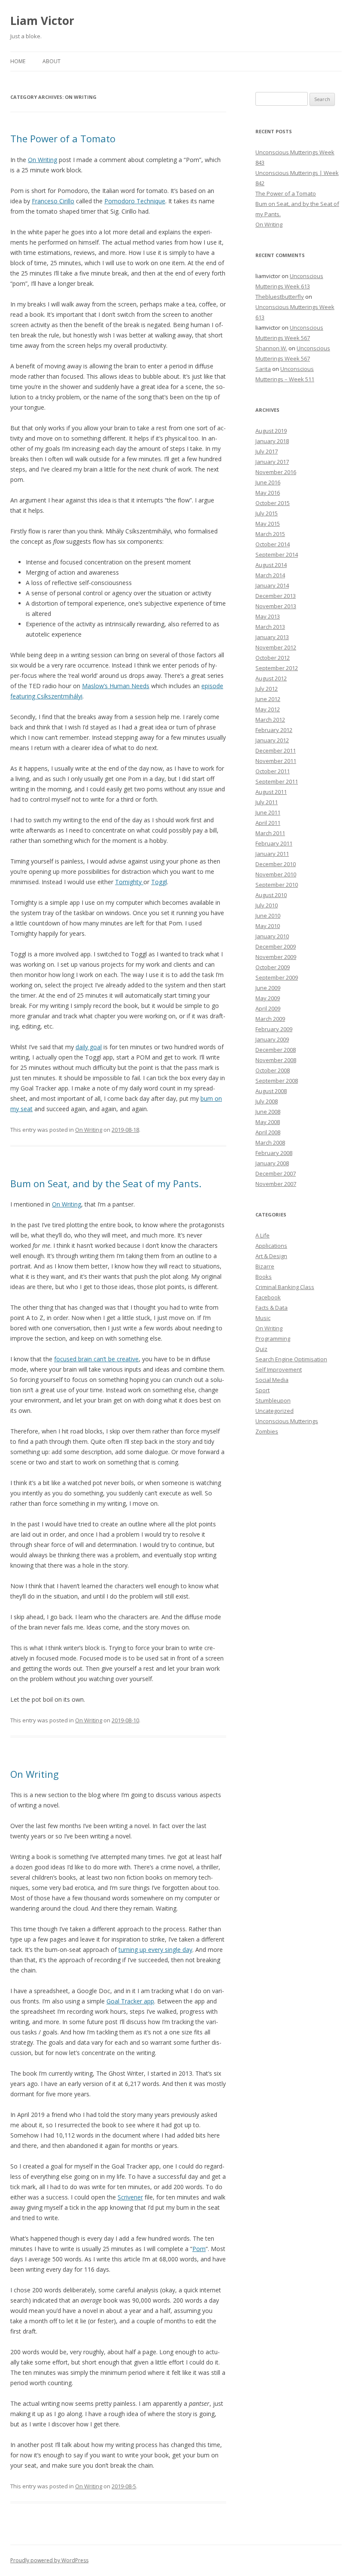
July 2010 (267, 905)
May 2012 (268, 709)
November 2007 (276, 1184)
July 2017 (267, 451)
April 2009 (268, 1008)
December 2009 (276, 946)
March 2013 (270, 627)
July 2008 (267, 1101)
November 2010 (276, 874)
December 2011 (276, 750)
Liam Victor (42, 21)
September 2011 (277, 781)
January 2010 (272, 936)
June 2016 (268, 482)
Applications (271, 1246)
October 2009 (273, 967)
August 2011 (271, 792)
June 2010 (268, 916)
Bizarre (265, 1266)
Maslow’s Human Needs (116, 686)
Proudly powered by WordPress (49, 2560)
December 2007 (276, 1173)
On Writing (42, 160)
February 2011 (274, 843)
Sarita (263, 369)
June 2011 (268, 812)
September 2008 (277, 1081)
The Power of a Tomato (63, 138)
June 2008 (268, 1112)
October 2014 (273, 544)
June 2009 (268, 988)
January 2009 (272, 1039)
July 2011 (267, 802)
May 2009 (268, 998)
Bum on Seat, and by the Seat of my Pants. (106, 1183)
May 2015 (268, 524)
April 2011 (268, 823)
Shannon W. (271, 348)
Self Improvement (279, 1369)
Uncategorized (275, 1411)
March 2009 (270, 1019)
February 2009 (274, 1029)
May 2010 (268, 926)
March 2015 (270, 534)
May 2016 (268, 493)
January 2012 (272, 740)
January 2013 (272, 637)
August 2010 (271, 895)
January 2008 (272, 1163)
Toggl (159, 882)
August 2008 (271, 1091)
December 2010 (276, 864)
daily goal (89, 1047)
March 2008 (270, 1143)
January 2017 (272, 462)
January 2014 (272, 585)
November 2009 (276, 957)
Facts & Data (272, 1308)
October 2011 (273, 771)
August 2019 (271, 431)
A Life (262, 1235)
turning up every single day (155, 1950)
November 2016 (276, 472)
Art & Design (271, 1256)
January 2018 (272, 441)
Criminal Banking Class (285, 1287)
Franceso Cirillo (53, 201)
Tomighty (129, 882)
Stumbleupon (273, 1400)
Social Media (272, 1380)
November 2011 (276, 761)
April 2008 (268, 1132)
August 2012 (271, 678)
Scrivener (130, 2197)
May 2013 (268, 616)
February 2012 (274, 730)
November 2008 (276, 1060)
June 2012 (268, 699)
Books (264, 1277)
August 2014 (271, 565)
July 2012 (267, 689)
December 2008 (276, 1050)
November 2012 (276, 647)
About (52, 61)
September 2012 (277, 668)
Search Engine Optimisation (291, 1359)
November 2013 (276, 606)
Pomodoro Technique (135, 201)
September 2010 (277, 885)
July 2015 (267, 513)
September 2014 (277, 554)
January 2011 (272, 854)
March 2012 (270, 720)
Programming (273, 1339)
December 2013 (276, 596)
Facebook (268, 1297)
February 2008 (274, 1153)
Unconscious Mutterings (287, 1421)
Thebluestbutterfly (280, 297)
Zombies (267, 1431)
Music (263, 1318)
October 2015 (273, 503)
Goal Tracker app (130, 2001)
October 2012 (273, 658)
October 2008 (273, 1070)
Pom (199, 2249)
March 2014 (270, 575)
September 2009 (277, 977)
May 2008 (268, 1122)
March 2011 (270, 833)
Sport (262, 1390)
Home (18, 61)
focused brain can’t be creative (96, 1359)
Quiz (261, 1349)
